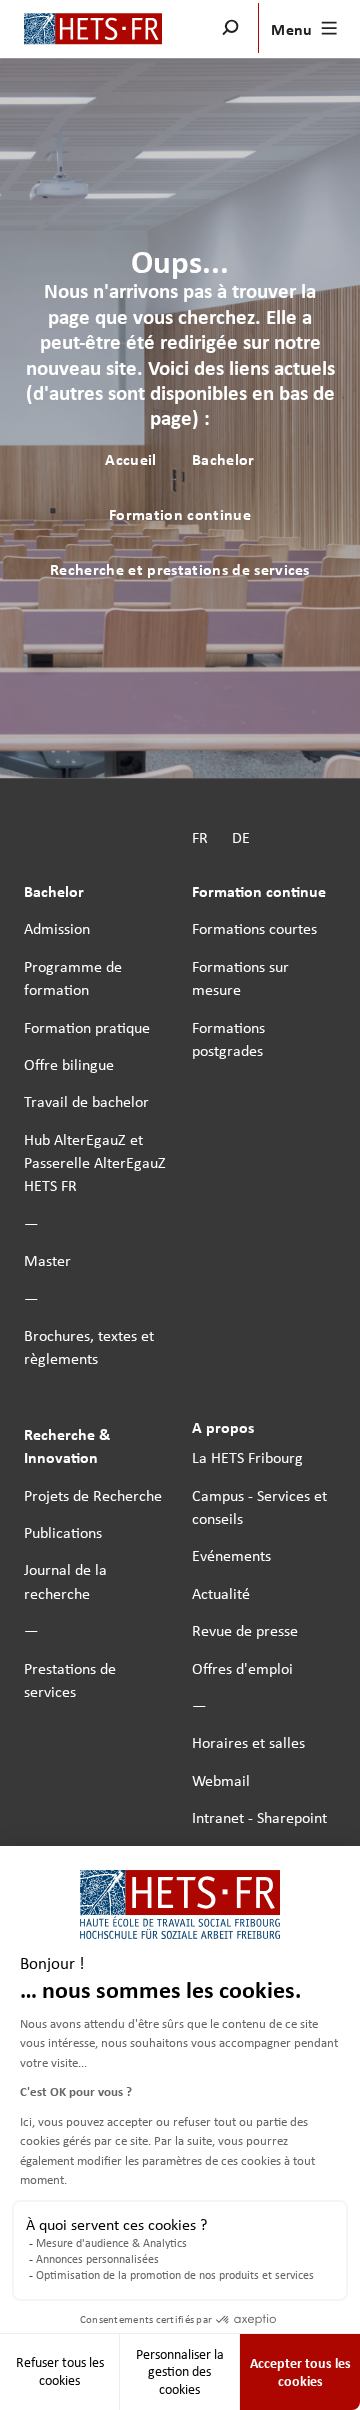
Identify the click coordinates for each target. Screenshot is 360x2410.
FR (200, 837)
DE (241, 837)
